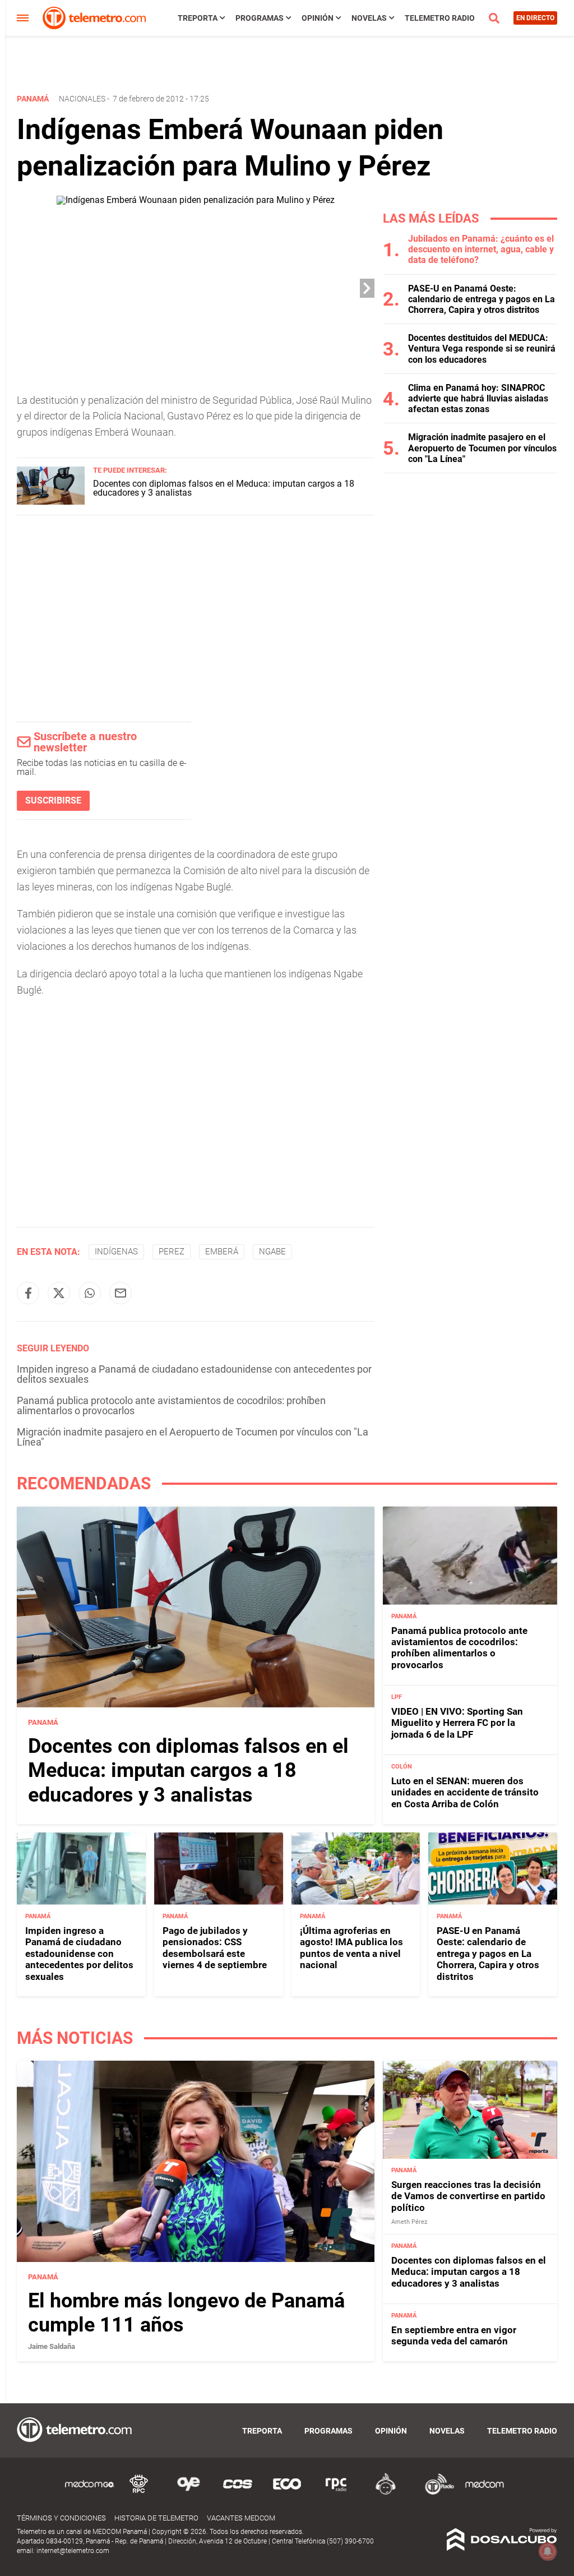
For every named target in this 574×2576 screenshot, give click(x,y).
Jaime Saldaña (52, 2346)
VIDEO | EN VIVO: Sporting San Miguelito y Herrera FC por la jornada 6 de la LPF (457, 1723)
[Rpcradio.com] (336, 2493)
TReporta (198, 18)
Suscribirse (53, 800)
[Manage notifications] (548, 2551)
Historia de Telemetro (156, 2518)
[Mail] (121, 1293)
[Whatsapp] (90, 1293)
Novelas (369, 18)
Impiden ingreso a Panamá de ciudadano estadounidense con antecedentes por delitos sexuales (194, 1374)
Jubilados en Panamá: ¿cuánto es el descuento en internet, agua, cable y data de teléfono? (481, 249)
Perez (172, 1252)
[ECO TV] (287, 2493)
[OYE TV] (188, 2493)
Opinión (318, 18)
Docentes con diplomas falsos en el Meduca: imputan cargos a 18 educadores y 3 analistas (224, 488)
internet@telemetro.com (73, 2551)
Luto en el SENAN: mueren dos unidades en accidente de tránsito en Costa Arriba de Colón (465, 1792)
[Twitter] (59, 1293)
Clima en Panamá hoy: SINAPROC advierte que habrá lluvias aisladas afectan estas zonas (478, 398)
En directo (535, 18)
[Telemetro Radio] (435, 2493)
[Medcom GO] (90, 2493)
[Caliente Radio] (386, 2493)
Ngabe (272, 1252)
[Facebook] (28, 1293)
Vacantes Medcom (241, 2518)
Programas (260, 18)
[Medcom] (484, 2493)
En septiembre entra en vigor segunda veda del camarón (454, 2335)
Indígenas (116, 1252)
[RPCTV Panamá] (139, 2493)
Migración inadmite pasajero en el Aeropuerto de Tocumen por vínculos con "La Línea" (193, 1437)
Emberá (222, 1252)
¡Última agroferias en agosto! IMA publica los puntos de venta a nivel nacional (351, 1948)
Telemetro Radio (440, 18)
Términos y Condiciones (61, 2518)
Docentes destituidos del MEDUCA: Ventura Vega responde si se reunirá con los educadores (482, 348)
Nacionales (82, 99)
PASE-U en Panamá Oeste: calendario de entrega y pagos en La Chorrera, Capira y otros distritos (482, 299)
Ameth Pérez (409, 2222)
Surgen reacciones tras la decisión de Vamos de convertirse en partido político (468, 2196)
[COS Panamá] (238, 2493)
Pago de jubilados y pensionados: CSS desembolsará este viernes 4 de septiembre (215, 1948)
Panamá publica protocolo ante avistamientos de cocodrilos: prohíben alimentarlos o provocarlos (171, 1405)
